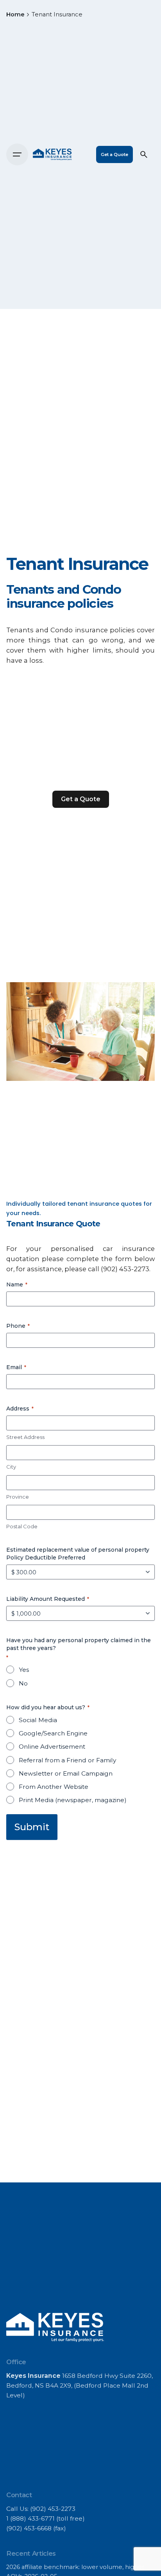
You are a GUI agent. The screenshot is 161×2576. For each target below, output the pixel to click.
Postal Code (22, 1526)
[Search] (144, 154)
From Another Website (54, 1787)
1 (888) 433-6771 (30, 2518)
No (23, 1683)
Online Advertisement (52, 1747)
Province (18, 1497)
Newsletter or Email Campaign (66, 1773)
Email (16, 1367)
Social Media (38, 1720)
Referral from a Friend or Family (67, 1760)
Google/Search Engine (53, 1733)
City (11, 1467)
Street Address (25, 1437)
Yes (24, 1670)
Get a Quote (114, 154)
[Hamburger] (17, 154)
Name (17, 1284)
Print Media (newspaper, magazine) (73, 1800)
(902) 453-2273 (125, 1269)
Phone (18, 1326)
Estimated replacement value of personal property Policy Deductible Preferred (78, 1554)
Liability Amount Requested (48, 1599)
